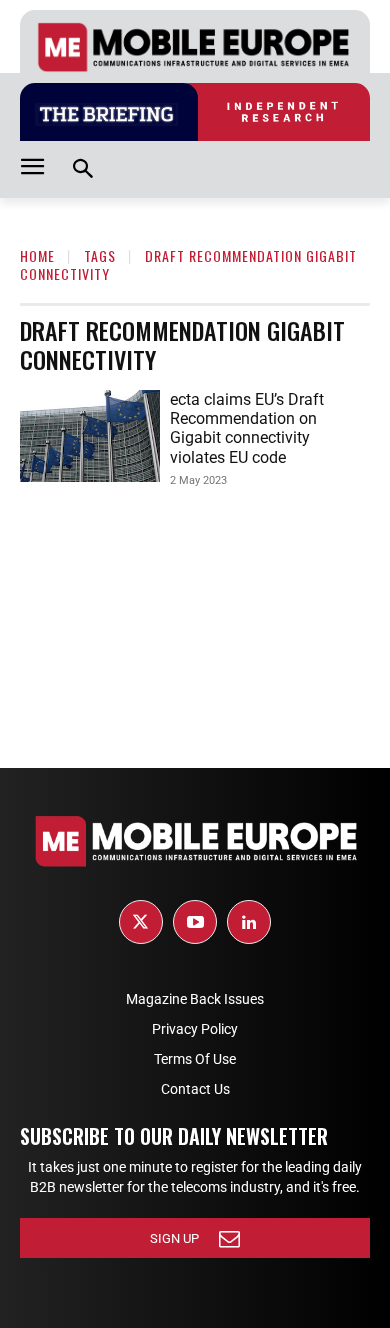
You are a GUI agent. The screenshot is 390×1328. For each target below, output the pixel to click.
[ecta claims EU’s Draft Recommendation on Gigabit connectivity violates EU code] (90, 436)
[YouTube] (195, 922)
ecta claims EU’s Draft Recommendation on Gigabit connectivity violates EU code (247, 428)
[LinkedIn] (249, 922)
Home (37, 255)
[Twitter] (141, 922)
